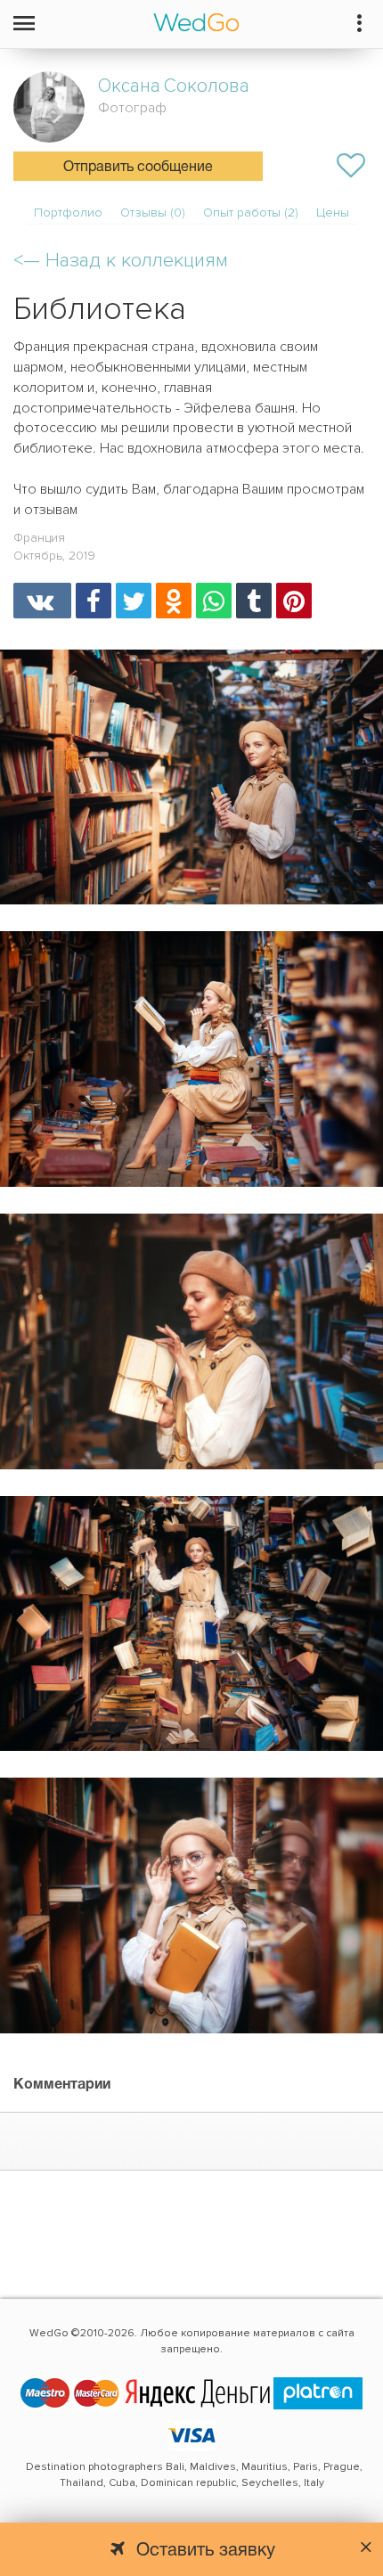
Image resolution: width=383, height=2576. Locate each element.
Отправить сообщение (138, 168)
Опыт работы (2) (251, 213)
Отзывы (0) (153, 213)
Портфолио (68, 213)
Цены (333, 213)
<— (121, 261)
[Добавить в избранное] (351, 166)
